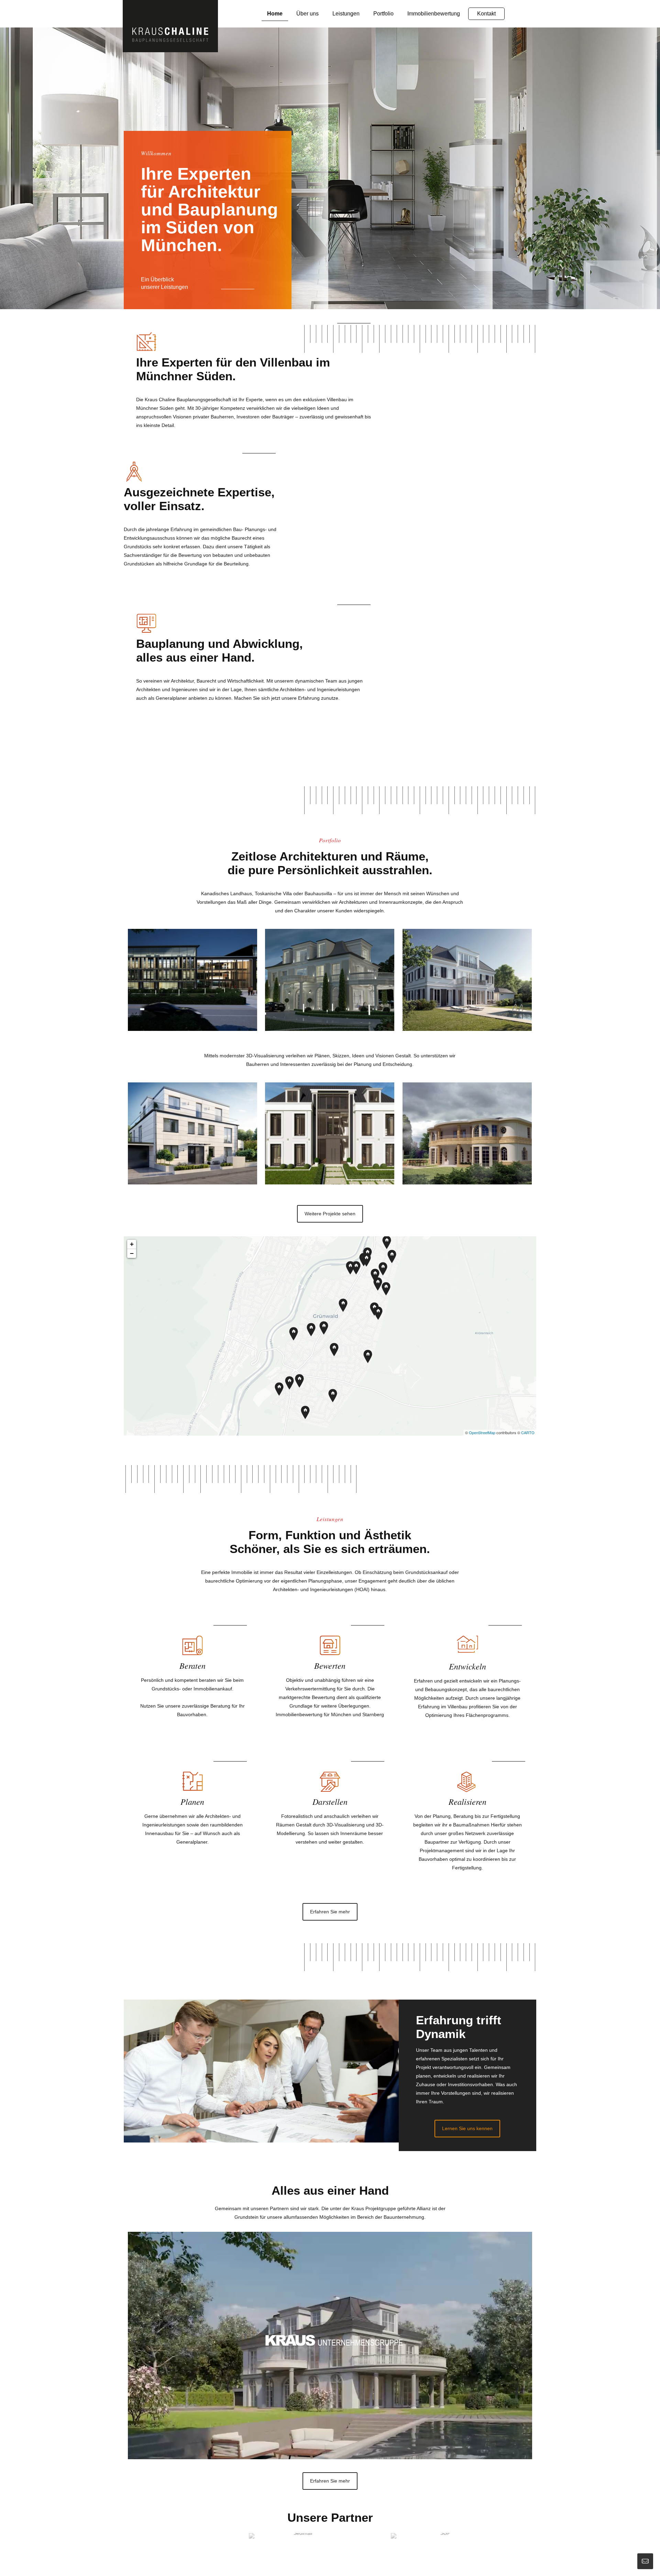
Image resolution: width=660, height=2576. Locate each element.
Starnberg (373, 1714)
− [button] (132, 1253)
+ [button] (132, 1244)
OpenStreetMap (482, 1432)
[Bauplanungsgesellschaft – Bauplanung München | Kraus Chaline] (170, 26)
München (341, 1714)
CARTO (528, 1432)
